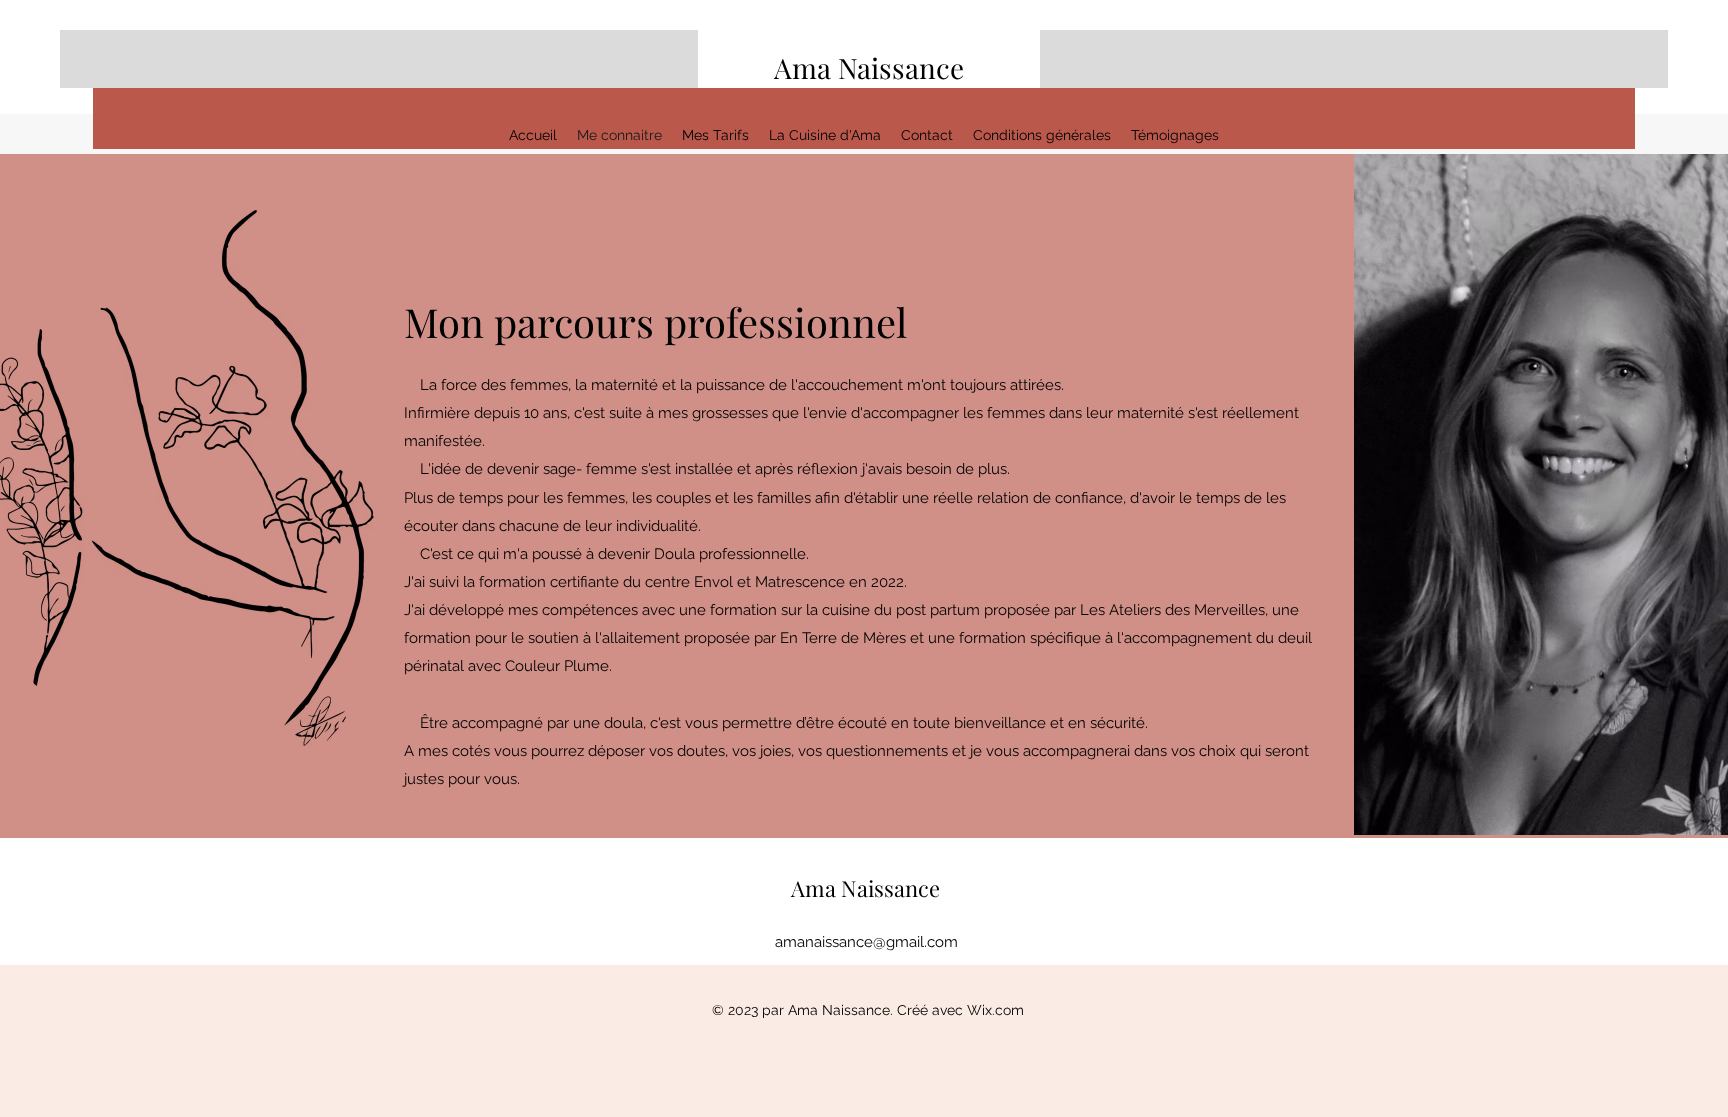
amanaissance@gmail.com (866, 942)
